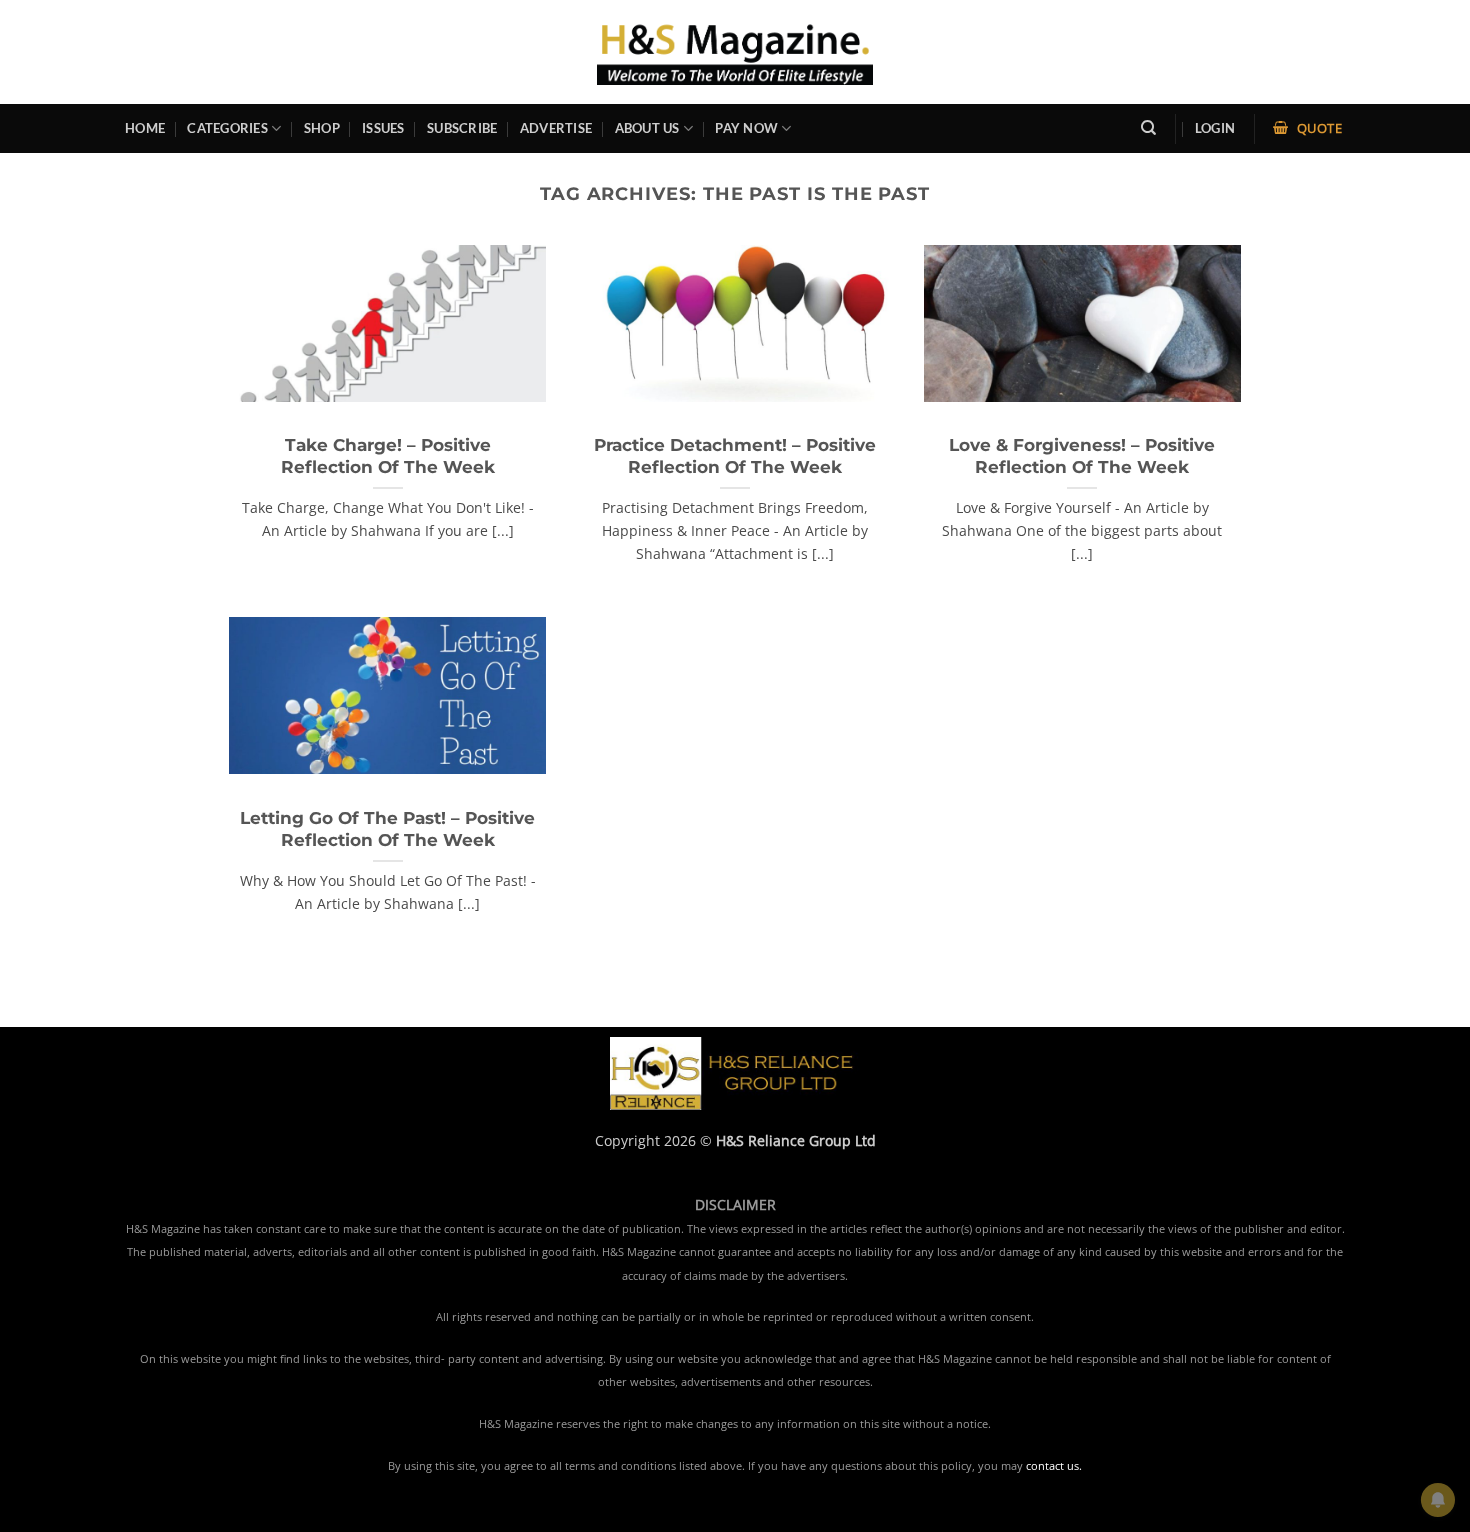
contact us (1052, 1466)
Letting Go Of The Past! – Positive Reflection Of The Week (387, 829)
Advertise (556, 128)
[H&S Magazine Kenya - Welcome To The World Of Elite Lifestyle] (735, 51)
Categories (227, 128)
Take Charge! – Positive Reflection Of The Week (388, 456)
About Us (647, 128)
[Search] (1148, 128)
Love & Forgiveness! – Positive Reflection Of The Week (1082, 456)
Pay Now (746, 128)
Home (145, 128)
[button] (1215, 128)
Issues (383, 128)
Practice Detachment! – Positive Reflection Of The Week (735, 456)
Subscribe (462, 128)
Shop (322, 128)
